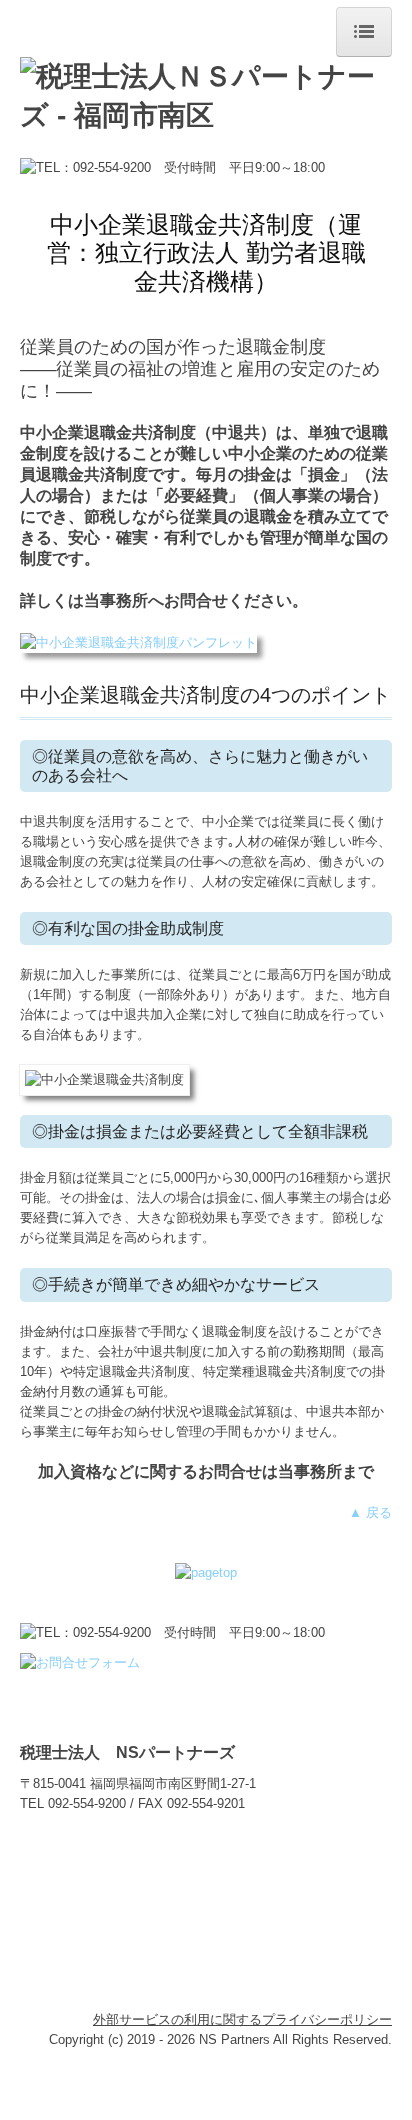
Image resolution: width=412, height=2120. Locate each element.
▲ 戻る (370, 1512)
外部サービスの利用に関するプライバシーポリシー (242, 2019)
